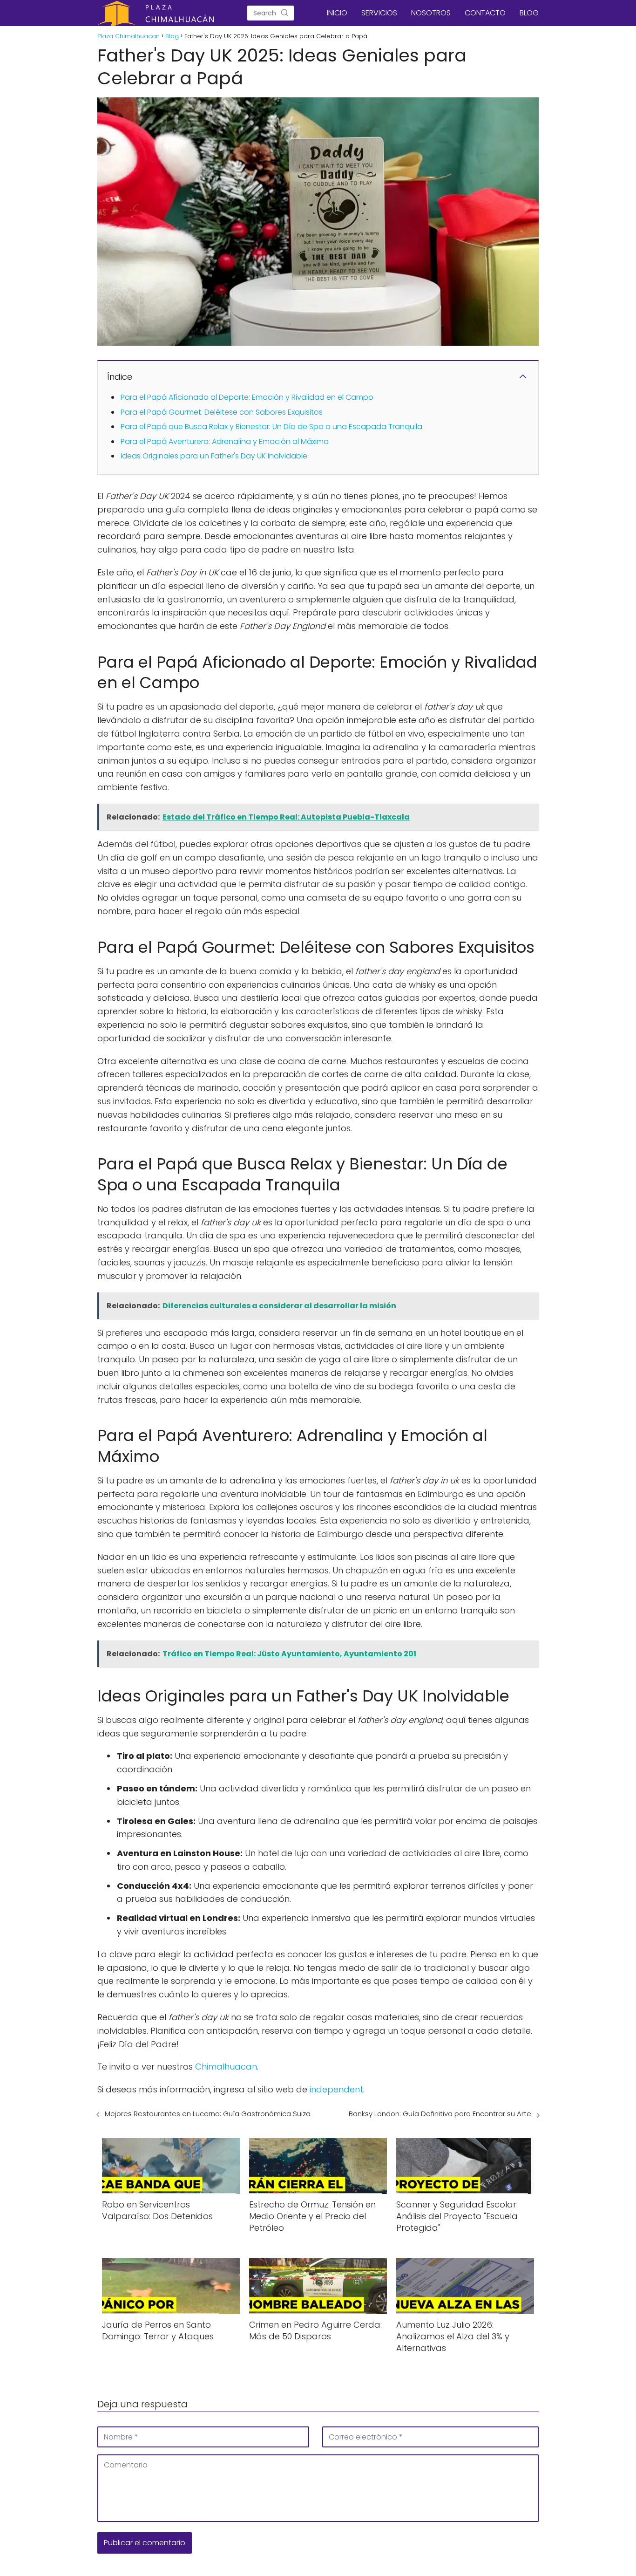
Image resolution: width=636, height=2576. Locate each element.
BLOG (529, 13)
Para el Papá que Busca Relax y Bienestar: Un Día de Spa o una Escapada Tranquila (271, 427)
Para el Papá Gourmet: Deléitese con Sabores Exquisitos (222, 412)
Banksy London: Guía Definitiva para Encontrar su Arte (440, 2114)
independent (336, 2089)
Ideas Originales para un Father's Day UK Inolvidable (214, 456)
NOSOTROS (431, 13)
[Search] (284, 13)
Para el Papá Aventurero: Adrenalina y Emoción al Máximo (225, 441)
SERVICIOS (379, 13)
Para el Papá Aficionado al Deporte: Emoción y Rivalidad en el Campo (247, 397)
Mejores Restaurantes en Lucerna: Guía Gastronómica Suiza (208, 2114)
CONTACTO (485, 13)
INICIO (337, 13)
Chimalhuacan (226, 2067)
